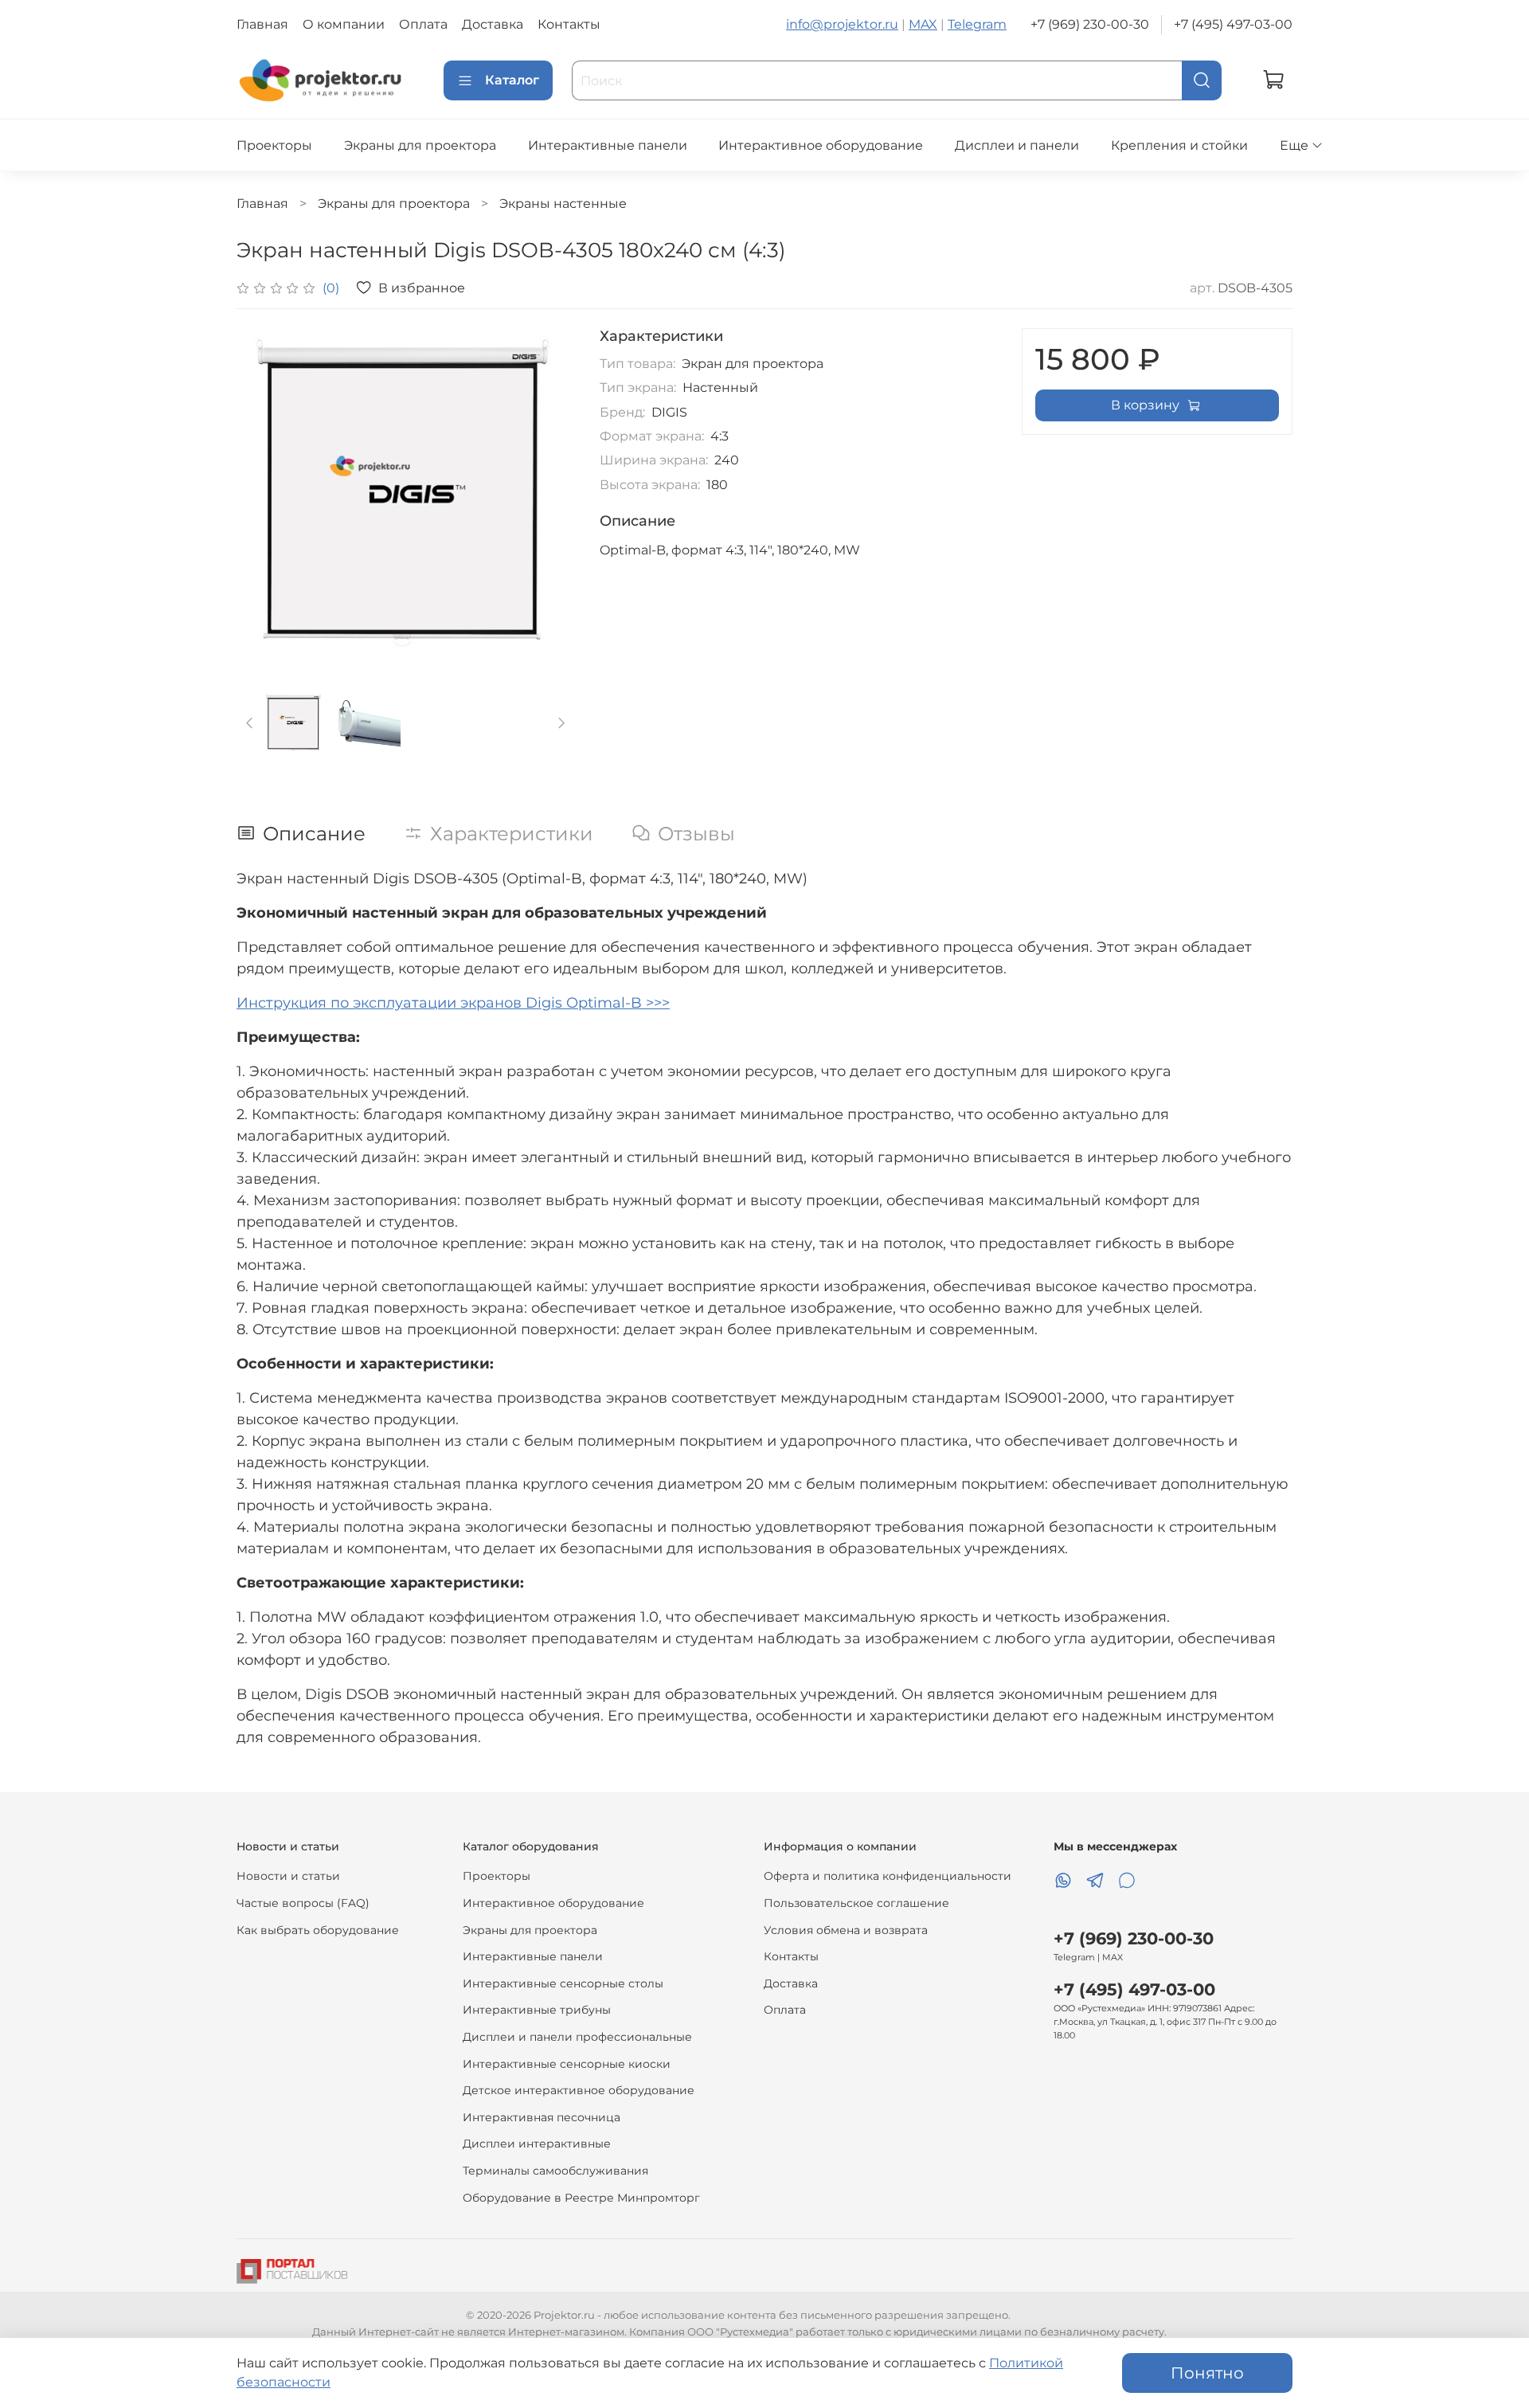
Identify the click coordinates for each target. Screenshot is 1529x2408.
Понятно (1207, 2373)
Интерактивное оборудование (821, 145)
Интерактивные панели (608, 145)
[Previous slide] (262, 497)
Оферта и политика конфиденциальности (888, 1876)
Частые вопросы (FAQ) (303, 1903)
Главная (262, 24)
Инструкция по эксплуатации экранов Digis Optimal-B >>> (453, 1003)
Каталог (512, 80)
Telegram (977, 24)
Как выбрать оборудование (318, 1930)
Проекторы (274, 145)
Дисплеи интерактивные (537, 2144)
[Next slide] (549, 497)
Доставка (493, 24)
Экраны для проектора (420, 145)
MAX (923, 24)
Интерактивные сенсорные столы (563, 1983)
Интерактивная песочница (542, 2117)
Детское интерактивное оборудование (579, 2090)
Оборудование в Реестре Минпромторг (581, 2198)
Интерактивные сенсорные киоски (567, 2064)
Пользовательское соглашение (856, 1903)
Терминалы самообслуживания (555, 2171)
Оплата (423, 24)
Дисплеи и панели (1017, 145)
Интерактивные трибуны (537, 2010)
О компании (344, 24)
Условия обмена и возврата (846, 1930)
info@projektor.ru (842, 24)
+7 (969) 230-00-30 (1090, 24)
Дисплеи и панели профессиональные (577, 2037)
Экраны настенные (563, 204)
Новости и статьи (288, 1876)
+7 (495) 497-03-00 (1233, 24)
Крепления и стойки (1179, 145)
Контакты (569, 24)
